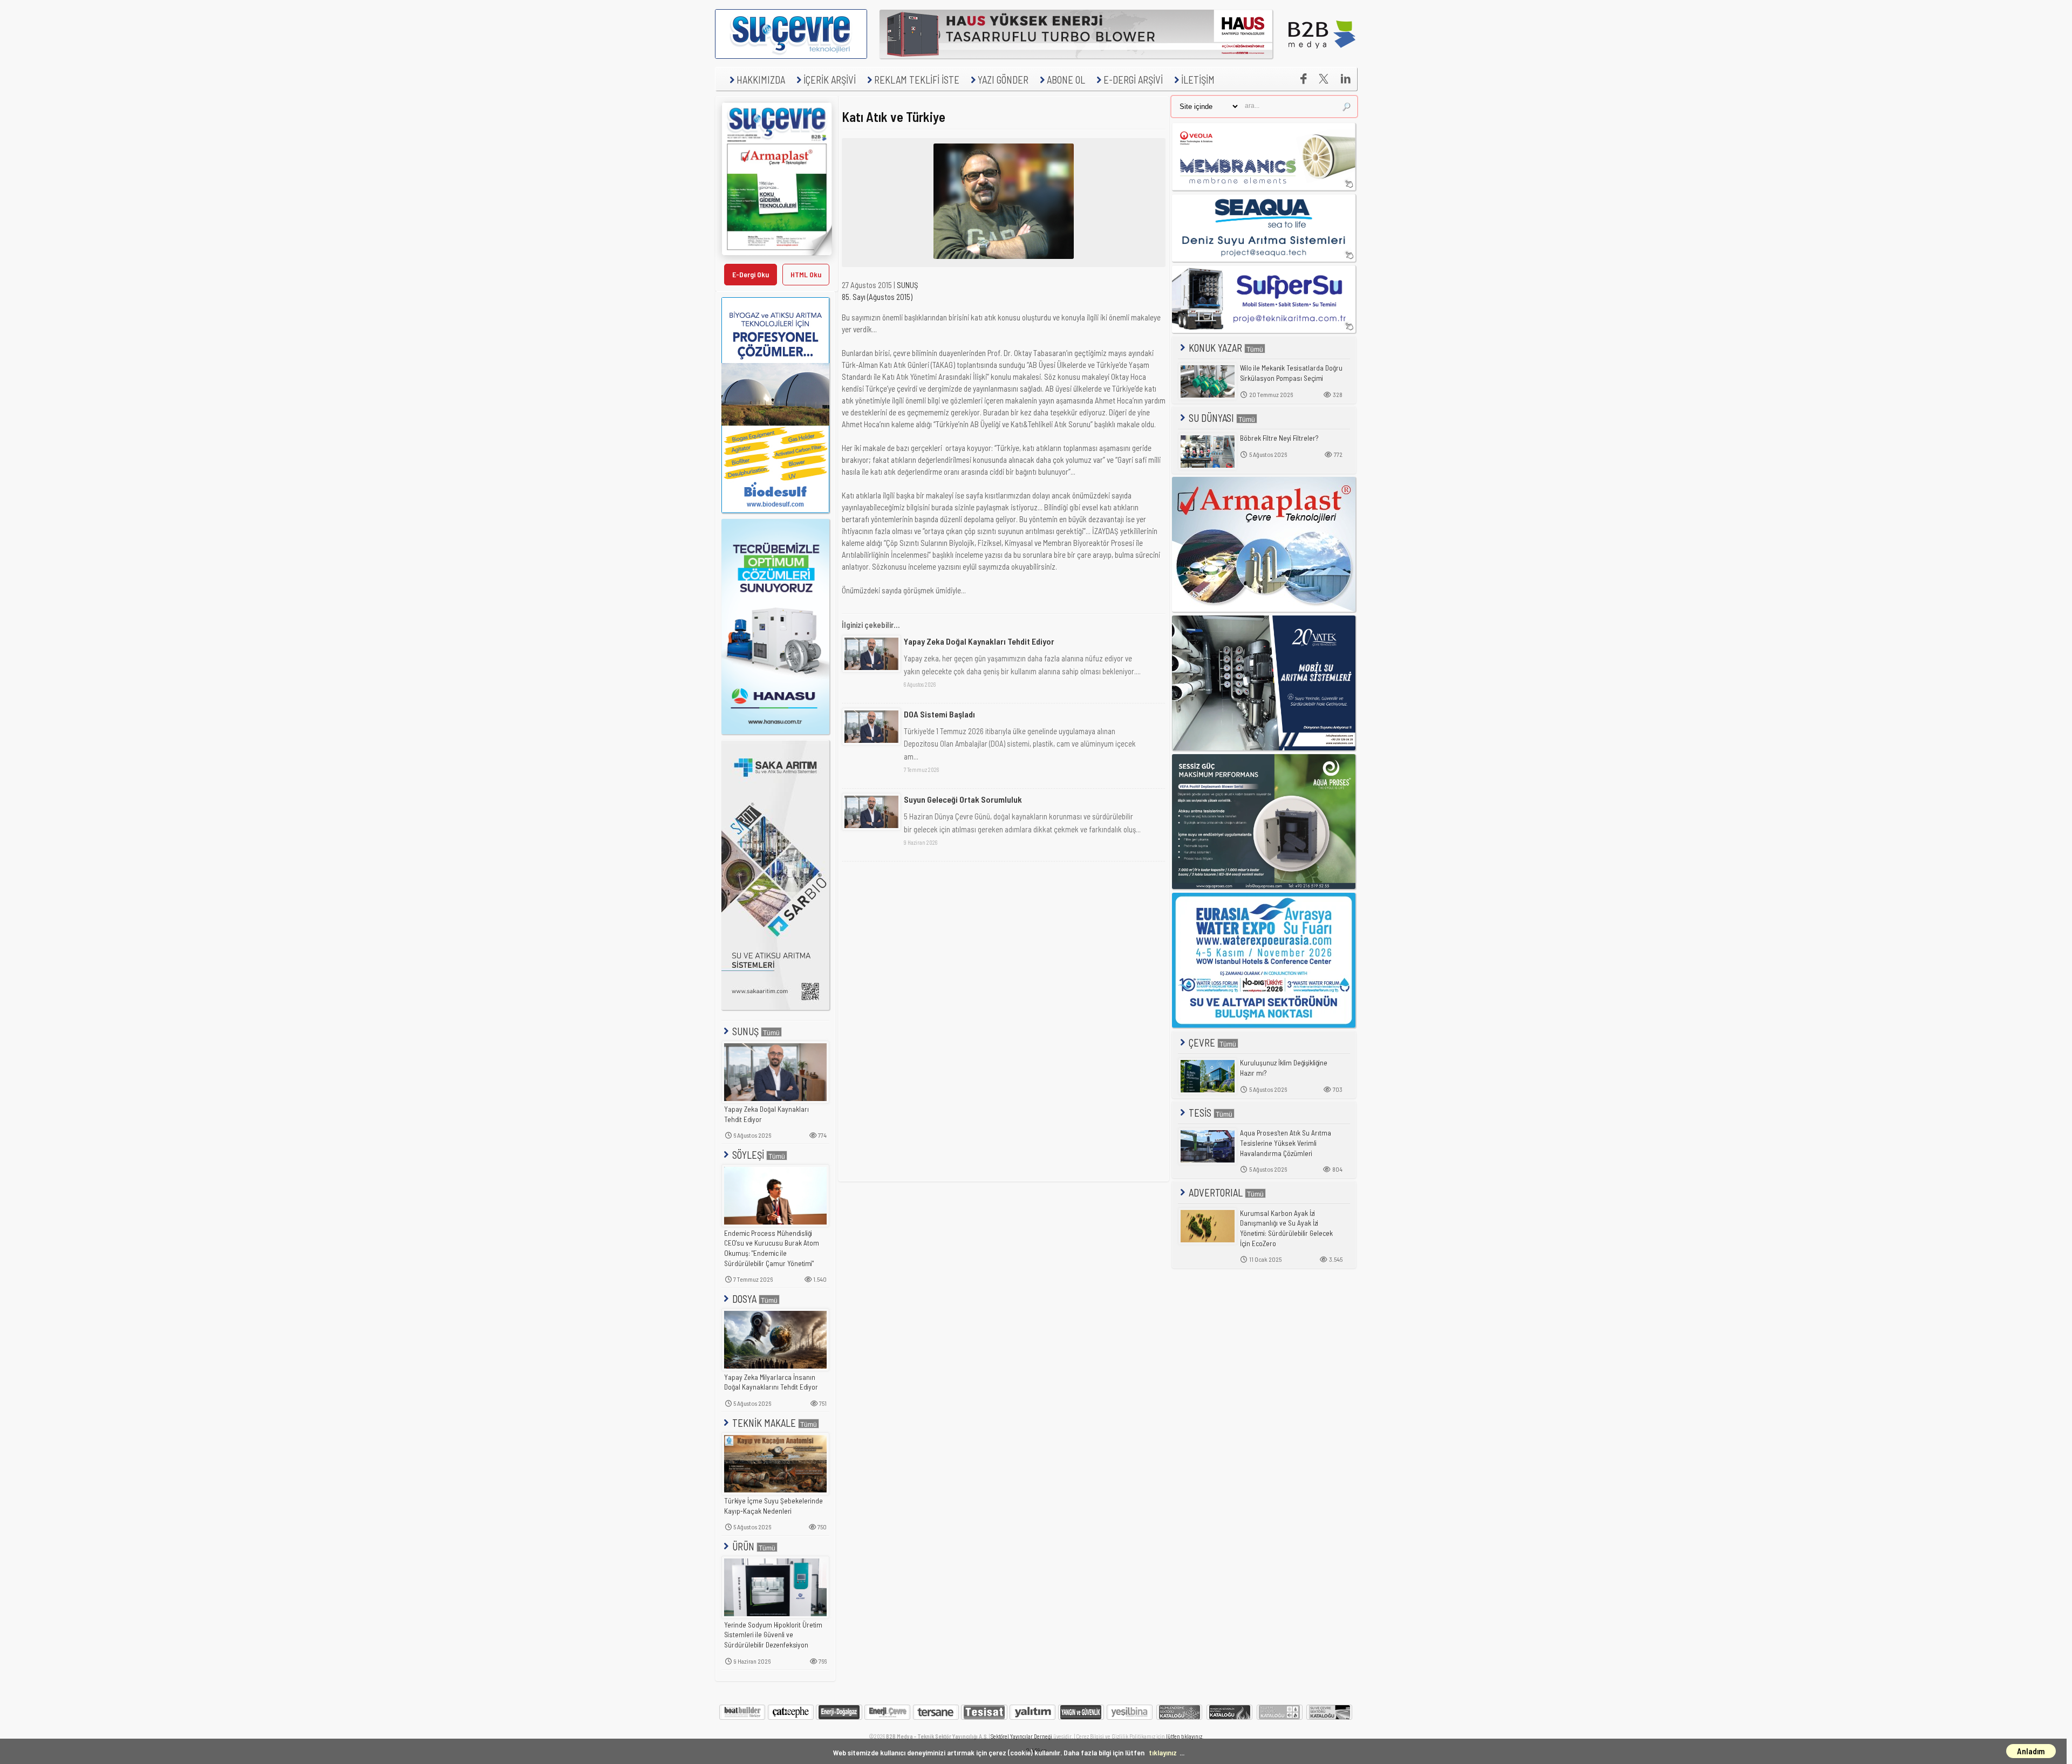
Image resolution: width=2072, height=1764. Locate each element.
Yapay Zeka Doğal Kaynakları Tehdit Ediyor (766, 1114)
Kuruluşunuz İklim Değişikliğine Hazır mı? (1284, 1068)
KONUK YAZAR (1215, 348)
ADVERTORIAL (1216, 1192)
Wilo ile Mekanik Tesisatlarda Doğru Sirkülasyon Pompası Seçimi (1291, 373)
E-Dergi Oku (751, 274)
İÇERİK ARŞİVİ (830, 80)
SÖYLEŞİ (748, 1155)
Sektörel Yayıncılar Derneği (1021, 1736)
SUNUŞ (745, 1031)
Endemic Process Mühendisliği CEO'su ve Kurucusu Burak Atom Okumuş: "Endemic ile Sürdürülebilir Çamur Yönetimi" (772, 1248)
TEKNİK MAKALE (764, 1423)
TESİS (1200, 1113)
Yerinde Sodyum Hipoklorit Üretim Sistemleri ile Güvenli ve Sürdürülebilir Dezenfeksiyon (773, 1635)
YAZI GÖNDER (1003, 80)
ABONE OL (1066, 80)
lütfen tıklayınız (1184, 1736)
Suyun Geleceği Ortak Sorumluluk (963, 799)
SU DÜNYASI (1211, 418)
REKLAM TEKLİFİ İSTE (917, 80)
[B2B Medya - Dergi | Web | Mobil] (1322, 56)
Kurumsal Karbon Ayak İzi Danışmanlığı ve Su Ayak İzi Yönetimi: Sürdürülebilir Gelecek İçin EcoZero (1286, 1228)
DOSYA (744, 1299)
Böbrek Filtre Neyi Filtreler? (1279, 438)
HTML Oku (806, 274)
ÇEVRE (1202, 1042)
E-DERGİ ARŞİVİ (1133, 80)
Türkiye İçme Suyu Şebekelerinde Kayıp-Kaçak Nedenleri (773, 1506)
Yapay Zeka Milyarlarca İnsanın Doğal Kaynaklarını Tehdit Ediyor (771, 1382)
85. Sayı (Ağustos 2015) (877, 297)
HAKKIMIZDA (761, 80)
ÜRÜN (743, 1546)
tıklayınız (1163, 1752)
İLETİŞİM (1198, 80)
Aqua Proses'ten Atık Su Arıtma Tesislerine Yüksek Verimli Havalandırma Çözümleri (1286, 1143)
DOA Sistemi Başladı (939, 714)
